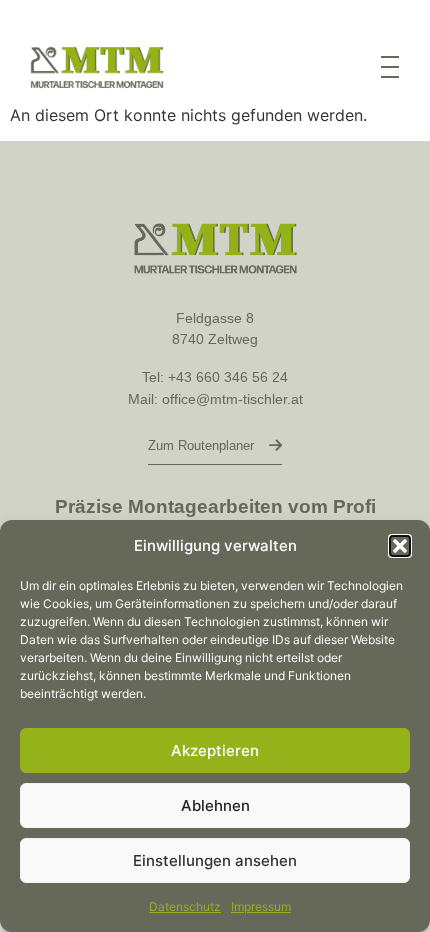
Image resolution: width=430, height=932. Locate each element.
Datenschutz (185, 906)
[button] (400, 546)
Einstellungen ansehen (215, 860)
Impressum (261, 906)
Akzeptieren (215, 750)
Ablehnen (215, 805)
